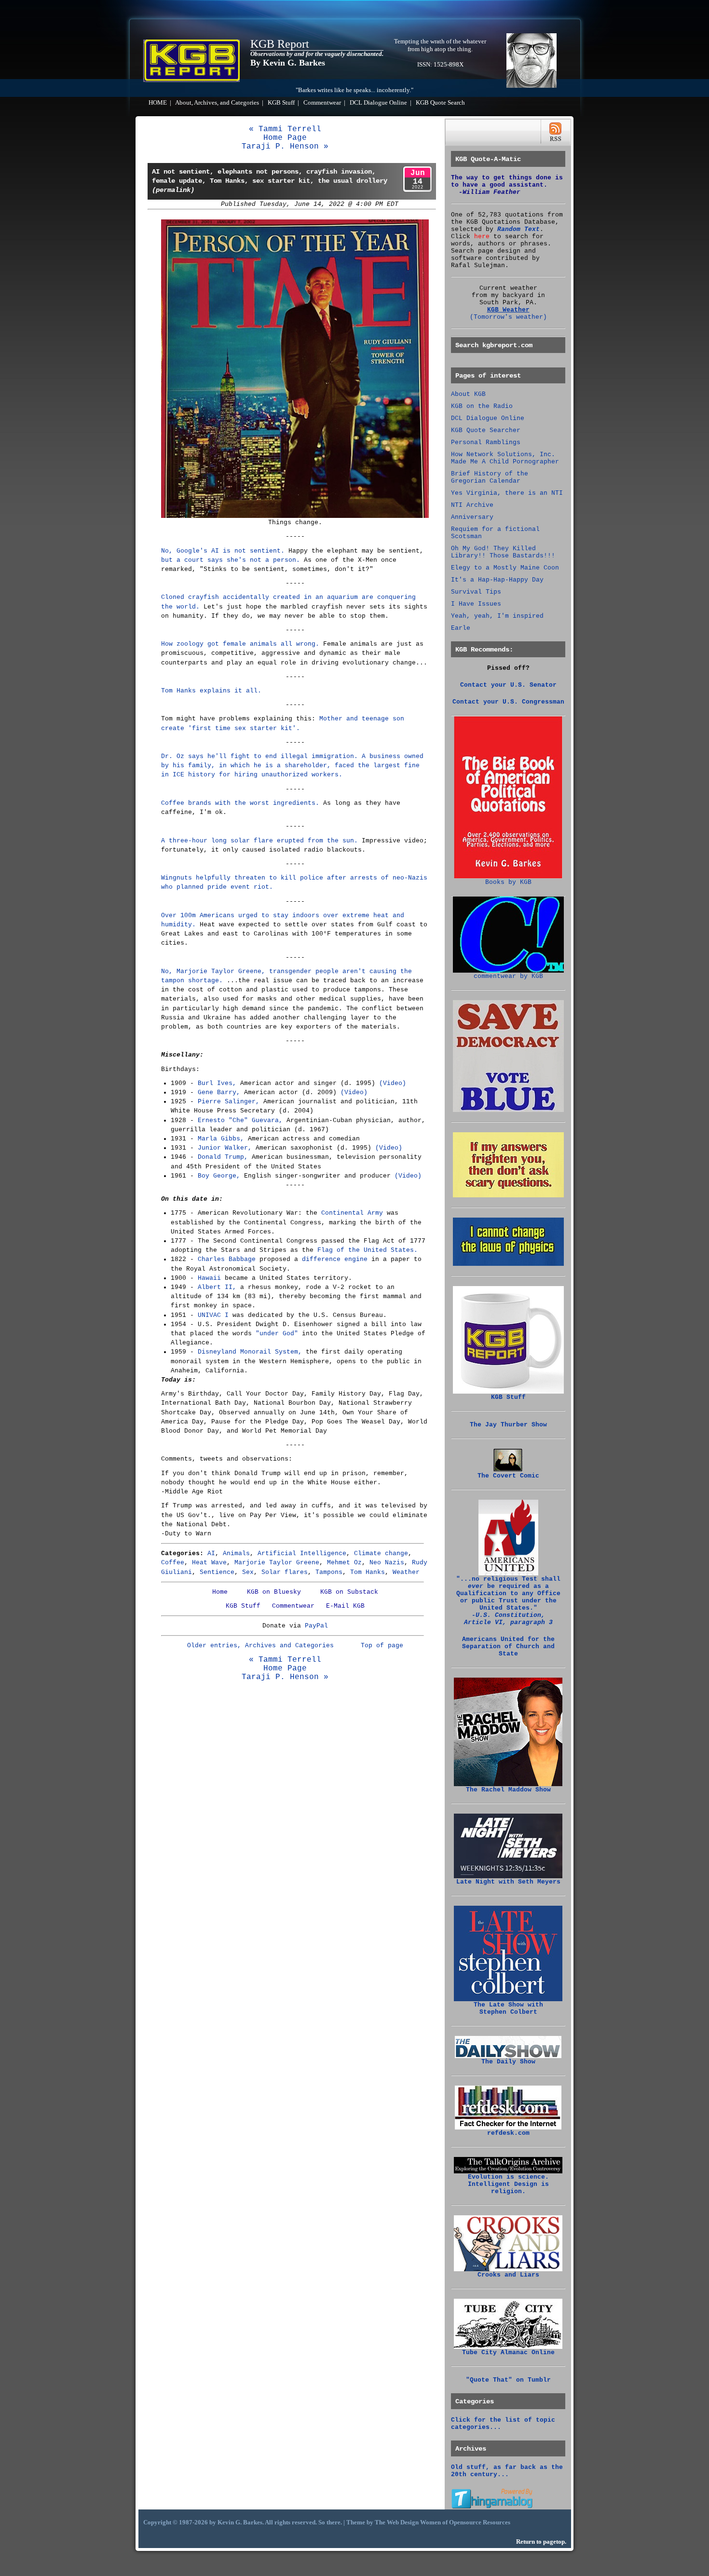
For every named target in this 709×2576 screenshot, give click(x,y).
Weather (406, 1572)
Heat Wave (209, 1563)
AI (211, 1553)
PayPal (316, 1626)
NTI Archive (472, 505)
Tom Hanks (368, 1572)
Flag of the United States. (368, 1250)
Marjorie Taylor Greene (277, 1563)
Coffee (173, 1563)
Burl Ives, (217, 1083)
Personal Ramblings (486, 442)
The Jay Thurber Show (508, 1425)
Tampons (329, 1572)
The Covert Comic (508, 1476)
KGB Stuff (281, 103)
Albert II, (217, 1287)
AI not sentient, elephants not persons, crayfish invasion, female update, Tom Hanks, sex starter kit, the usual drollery (270, 181)
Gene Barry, (219, 1092)
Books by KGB (508, 882)
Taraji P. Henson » (285, 147)
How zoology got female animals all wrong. (240, 644)
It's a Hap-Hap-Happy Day (497, 580)
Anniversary (472, 517)
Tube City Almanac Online (508, 2352)
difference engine (335, 1259)
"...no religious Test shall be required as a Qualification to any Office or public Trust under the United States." (508, 1601)
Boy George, (219, 1176)
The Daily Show (508, 2062)
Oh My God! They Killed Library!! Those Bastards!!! (503, 552)
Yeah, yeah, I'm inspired (497, 616)
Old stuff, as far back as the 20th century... (507, 2471)
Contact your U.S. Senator (508, 685)
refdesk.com (508, 2133)
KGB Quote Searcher (486, 430)
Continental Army (352, 1213)
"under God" (277, 1334)
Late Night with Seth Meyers (508, 1882)
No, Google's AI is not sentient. (223, 551)
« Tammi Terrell (285, 129)
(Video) (393, 1083)
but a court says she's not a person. (231, 560)
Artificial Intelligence (302, 1553)
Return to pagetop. (541, 2542)
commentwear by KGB (508, 976)
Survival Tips (476, 592)
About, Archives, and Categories (217, 103)
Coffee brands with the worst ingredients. (240, 803)
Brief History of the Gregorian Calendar (490, 477)
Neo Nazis (387, 1563)
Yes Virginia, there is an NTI (507, 493)
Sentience (217, 1572)
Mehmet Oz (344, 1563)
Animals (236, 1553)
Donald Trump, (223, 1157)
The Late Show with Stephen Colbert (508, 2008)
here (482, 237)
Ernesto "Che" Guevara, (240, 1120)
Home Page (285, 138)
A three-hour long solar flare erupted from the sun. (259, 841)
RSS (555, 132)
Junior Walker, (225, 1148)
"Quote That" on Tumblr (508, 2380)
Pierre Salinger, (229, 1102)
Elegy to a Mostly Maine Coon (505, 568)
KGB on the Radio (482, 406)
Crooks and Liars (508, 2275)
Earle (461, 628)
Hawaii (209, 1278)
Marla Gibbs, (221, 1139)
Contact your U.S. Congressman (508, 702)
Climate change (381, 1553)
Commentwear (322, 103)
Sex (248, 1572)
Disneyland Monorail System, (250, 1352)
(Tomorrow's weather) (508, 317)
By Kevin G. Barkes (288, 63)
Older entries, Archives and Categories (260, 1646)
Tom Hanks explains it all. (211, 691)
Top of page (382, 1646)
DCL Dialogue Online (378, 103)
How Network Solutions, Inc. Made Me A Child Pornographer (505, 458)
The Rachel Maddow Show (508, 1790)
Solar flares (285, 1572)
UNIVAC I (213, 1315)
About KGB (468, 394)
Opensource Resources (480, 2522)
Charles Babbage (227, 1259)
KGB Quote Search (440, 103)
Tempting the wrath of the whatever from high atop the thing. (440, 45)
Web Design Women (414, 2522)
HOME (158, 103)
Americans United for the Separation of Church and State (508, 1647)
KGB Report (280, 44)
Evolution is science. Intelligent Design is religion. (508, 2184)
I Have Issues (476, 604)
